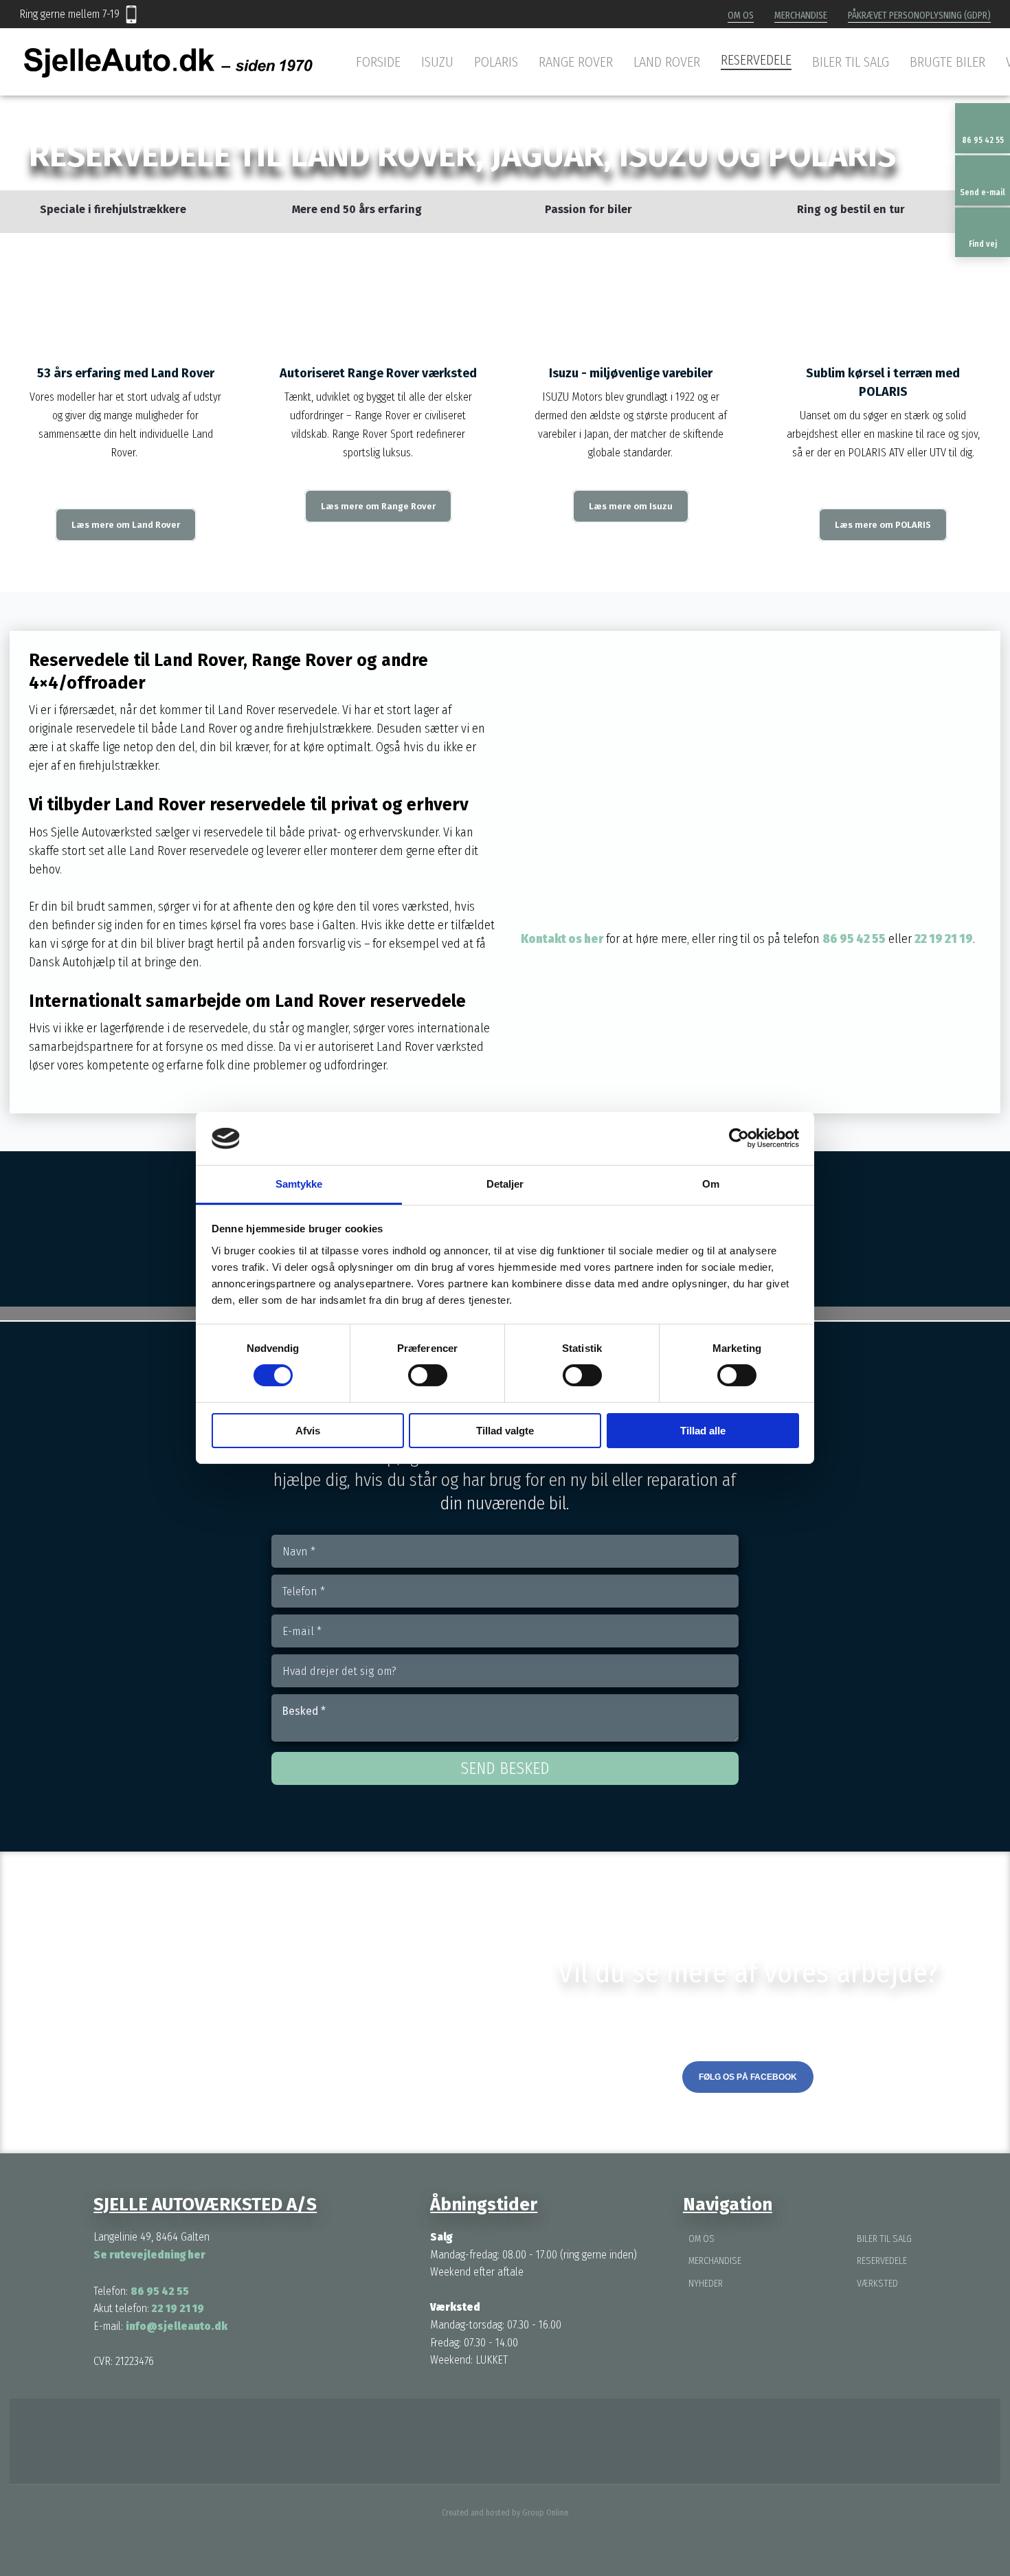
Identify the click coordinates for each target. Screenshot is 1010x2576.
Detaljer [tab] (505, 1184)
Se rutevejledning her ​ (150, 2255)
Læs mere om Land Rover (126, 525)
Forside (378, 62)
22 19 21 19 (944, 939)
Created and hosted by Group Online (505, 2513)
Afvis (308, 1431)
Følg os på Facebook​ (748, 2077)
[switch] (428, 1375)
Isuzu (437, 62)
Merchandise (801, 15)
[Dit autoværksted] (168, 63)
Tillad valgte (505, 1431)
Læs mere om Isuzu (631, 506)
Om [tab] (711, 1184)
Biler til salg (851, 62)
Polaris (496, 62)
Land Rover (667, 62)
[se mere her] (421, 2441)
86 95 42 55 (854, 939)
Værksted (877, 2284)
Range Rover (576, 62)
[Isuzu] (631, 287)
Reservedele (756, 60)
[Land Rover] (126, 287)
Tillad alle (703, 1431)
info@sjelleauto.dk (177, 2326)
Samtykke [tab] (299, 1184)
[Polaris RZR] (884, 287)
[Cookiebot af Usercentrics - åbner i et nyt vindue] (739, 1138)
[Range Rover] (379, 287)
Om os (741, 15)
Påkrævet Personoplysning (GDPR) (919, 15)
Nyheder (706, 2284)
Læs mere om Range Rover (378, 506)
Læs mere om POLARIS (883, 525)
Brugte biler (947, 62)
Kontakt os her (562, 939)
